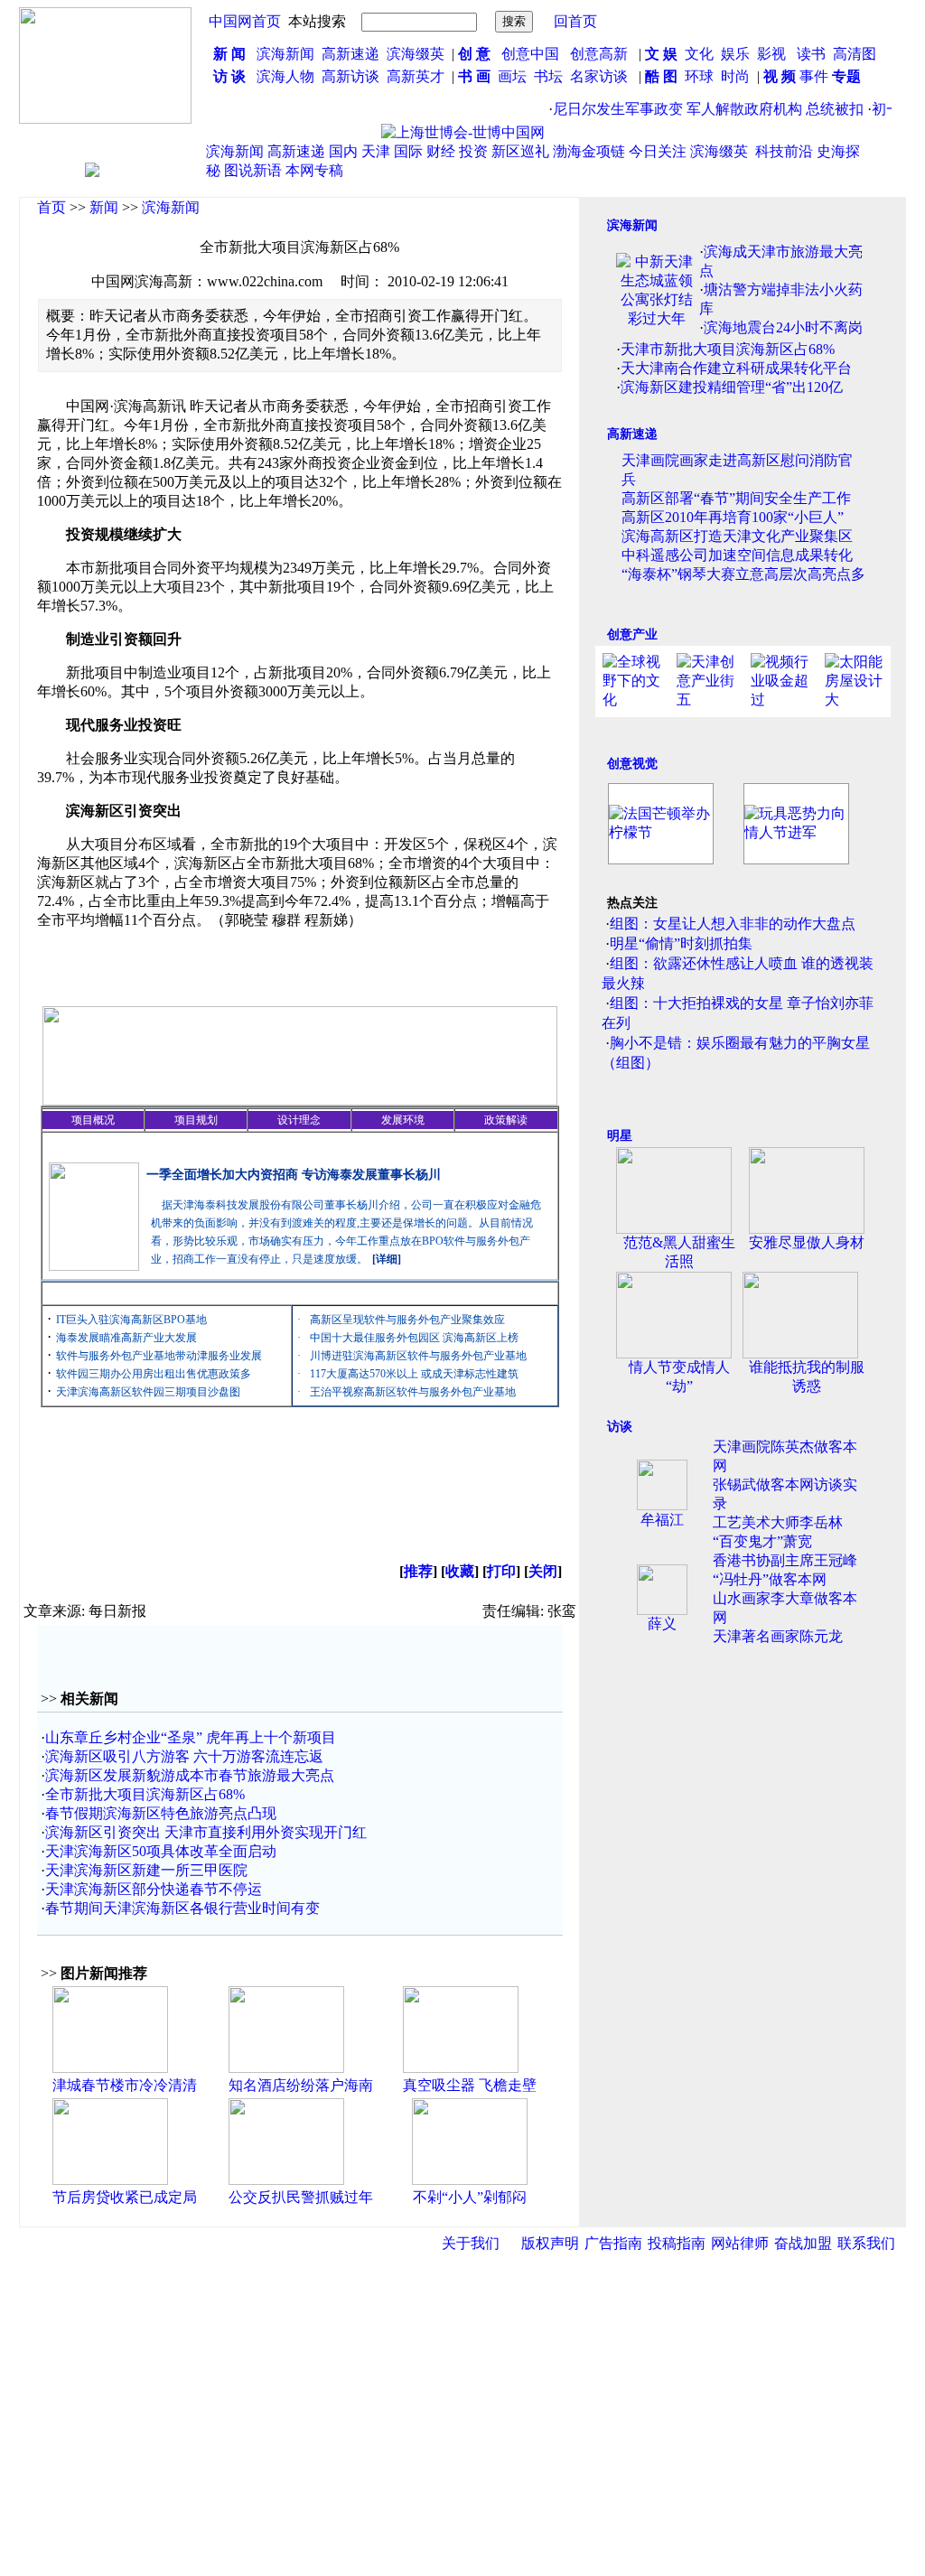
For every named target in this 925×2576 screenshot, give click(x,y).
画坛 (512, 76)
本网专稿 (314, 170)
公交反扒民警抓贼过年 (301, 2197)
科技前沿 (784, 151)
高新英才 (419, 76)
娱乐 (735, 54)
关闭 (543, 1571)
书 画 (474, 76)
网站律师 (740, 2243)
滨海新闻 (285, 54)
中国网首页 (245, 21)
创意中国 (530, 54)
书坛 (548, 76)
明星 (620, 1136)
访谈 (620, 1427)
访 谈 (229, 76)
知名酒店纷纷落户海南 (301, 2085)
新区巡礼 (520, 151)
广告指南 (613, 2243)
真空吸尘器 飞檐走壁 (470, 2085)
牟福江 (662, 1520)
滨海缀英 (416, 54)
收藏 (460, 1571)
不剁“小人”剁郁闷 (470, 2197)
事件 (812, 76)
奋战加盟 (803, 2243)
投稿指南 (677, 2243)
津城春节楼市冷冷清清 (125, 2085)
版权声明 (550, 2243)
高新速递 (350, 54)
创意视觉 (632, 764)
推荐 (418, 1571)
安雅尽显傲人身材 (807, 1242)
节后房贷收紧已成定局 (125, 2197)
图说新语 (253, 170)
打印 (501, 1571)
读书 (811, 54)
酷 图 (661, 76)
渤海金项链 (589, 151)
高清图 (855, 54)
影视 (773, 54)
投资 (473, 151)
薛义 (662, 1624)
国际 (408, 151)
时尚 (735, 76)
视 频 (780, 76)
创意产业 (632, 635)
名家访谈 (599, 76)
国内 (343, 151)
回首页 (575, 21)
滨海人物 (285, 76)
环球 (699, 76)
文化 (697, 54)
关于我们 (471, 2243)
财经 (441, 151)
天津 (376, 151)
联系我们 (866, 2243)
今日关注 (658, 151)
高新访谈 (352, 76)
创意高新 (601, 54)
